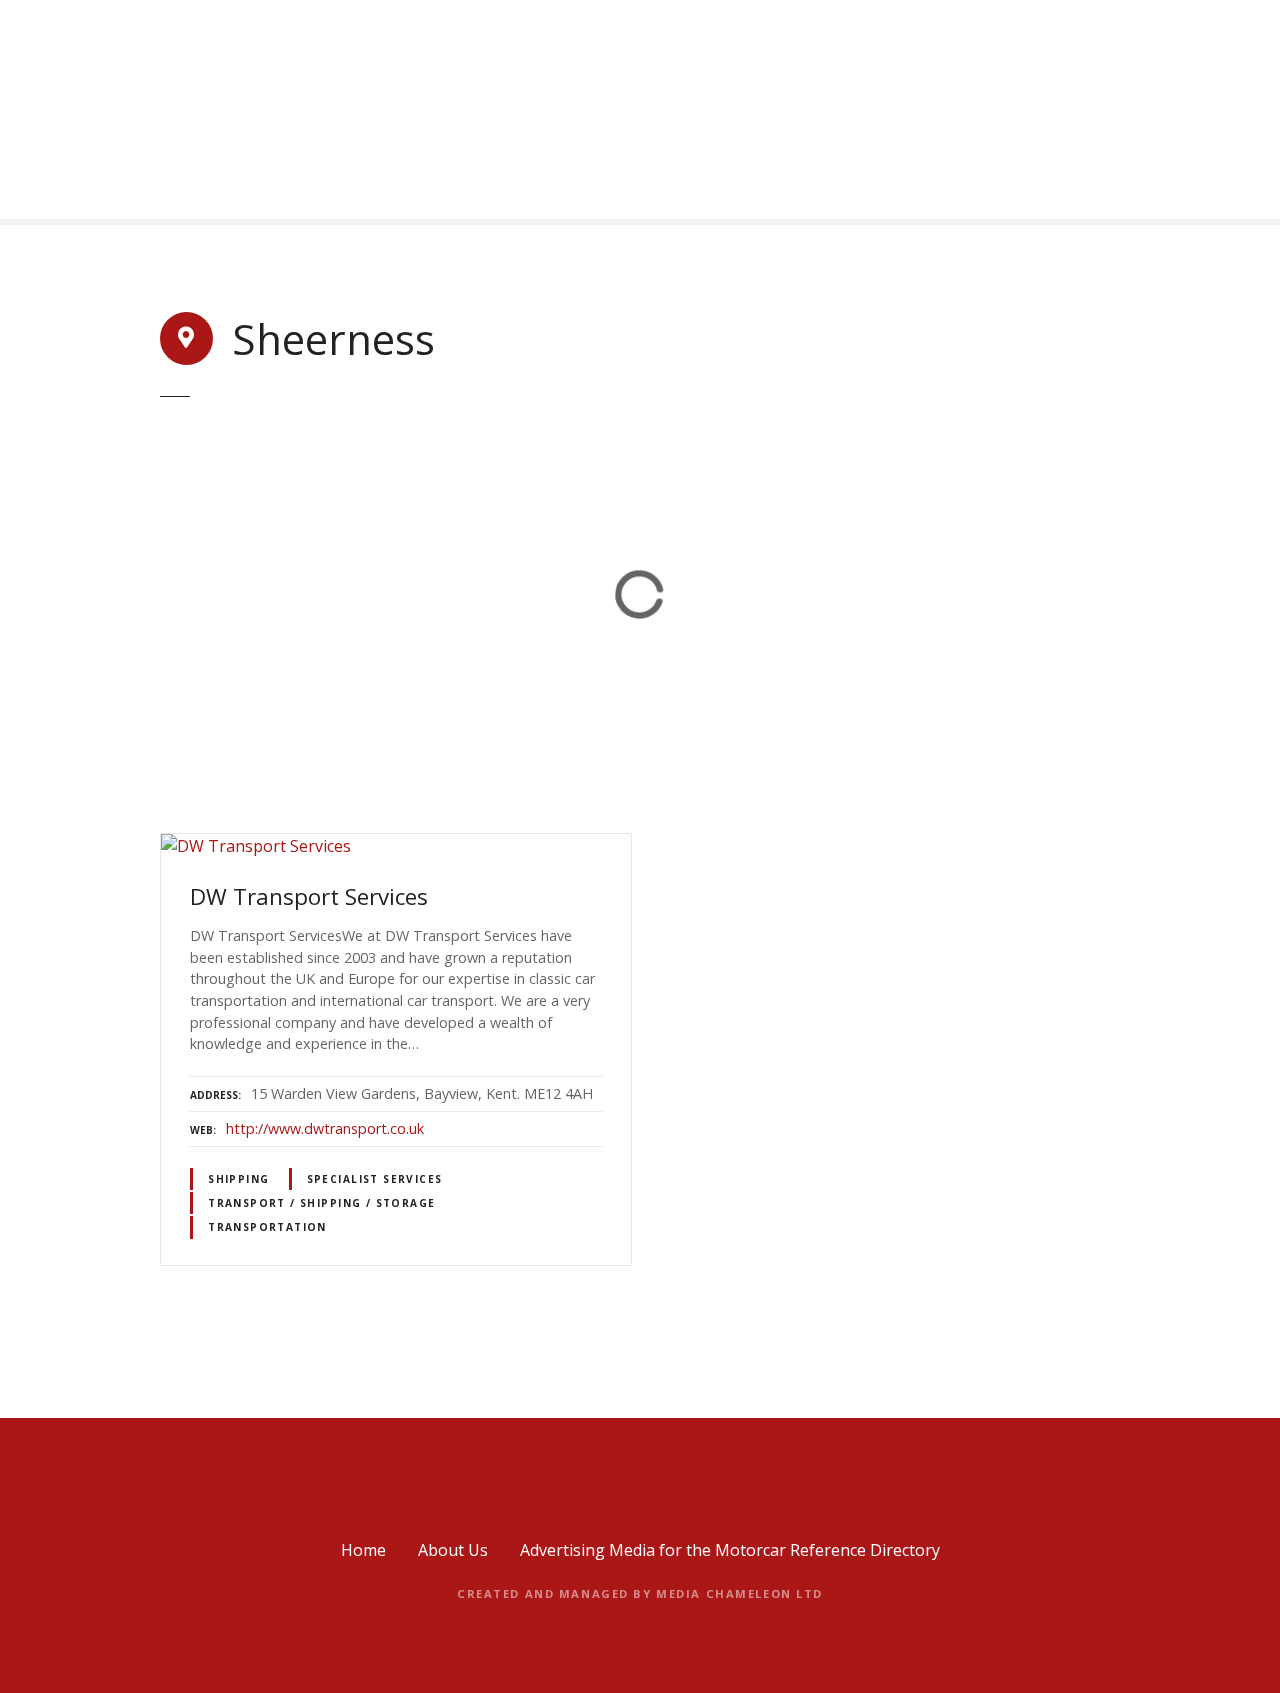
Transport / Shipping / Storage (321, 1203)
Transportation (267, 1227)
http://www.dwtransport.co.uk (325, 1128)
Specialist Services (375, 1179)
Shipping (238, 1179)
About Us (453, 1550)
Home (363, 1550)
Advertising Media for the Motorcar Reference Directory (730, 1550)
